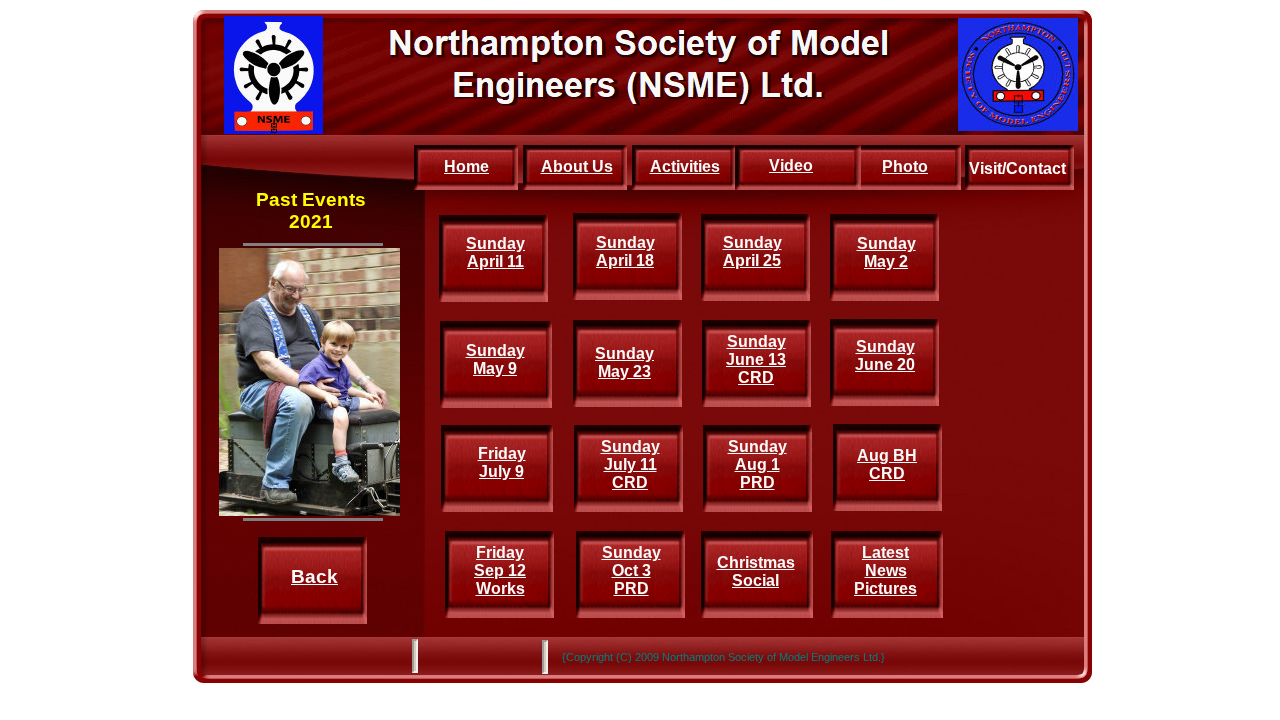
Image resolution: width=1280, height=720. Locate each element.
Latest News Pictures (885, 570)
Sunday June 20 (885, 355)
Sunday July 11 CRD (630, 464)
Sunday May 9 (495, 359)
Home (466, 166)
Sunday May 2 (886, 252)
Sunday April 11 (495, 252)
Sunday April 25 (752, 251)
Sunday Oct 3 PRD (631, 570)
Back (314, 576)
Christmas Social (756, 571)
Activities (685, 166)
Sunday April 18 (625, 251)
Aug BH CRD (887, 464)
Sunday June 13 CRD (756, 359)
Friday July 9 (502, 462)
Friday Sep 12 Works (500, 570)
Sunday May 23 (624, 362)
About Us (577, 166)
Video (791, 165)
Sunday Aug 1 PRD (757, 464)
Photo (905, 166)
